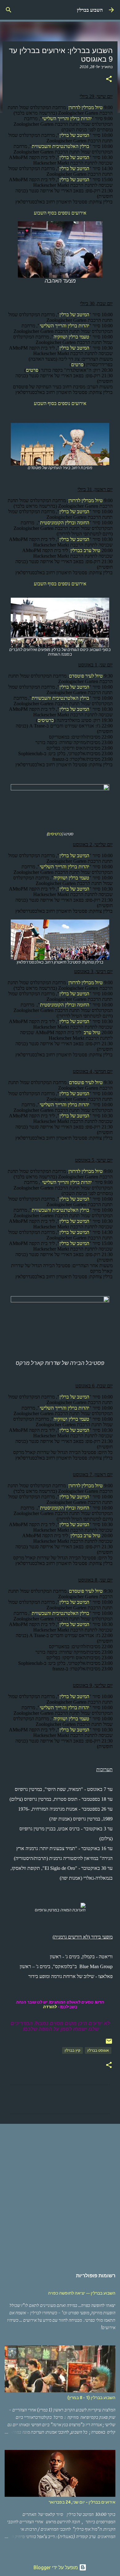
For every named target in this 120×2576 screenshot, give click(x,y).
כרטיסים (46, 720)
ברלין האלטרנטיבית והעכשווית (60, 146)
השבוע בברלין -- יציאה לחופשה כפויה (82, 2293)
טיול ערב (92, 1032)
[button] (109, 80)
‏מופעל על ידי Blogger (56, 2567)
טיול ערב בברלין (85, 550)
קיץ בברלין (72, 2050)
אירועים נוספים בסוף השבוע (60, 213)
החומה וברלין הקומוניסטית (65, 523)
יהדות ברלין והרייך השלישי (67, 119)
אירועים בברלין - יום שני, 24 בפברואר (82, 2502)
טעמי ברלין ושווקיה (71, 337)
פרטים (77, 364)
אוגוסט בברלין (98, 2050)
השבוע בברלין (90, 10)
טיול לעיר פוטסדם (86, 676)
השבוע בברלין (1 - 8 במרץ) (91, 2398)
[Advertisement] (60, 2193)
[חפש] (9, 10)
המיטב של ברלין (74, 135)
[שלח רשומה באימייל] (109, 2044)
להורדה (50, 2007)
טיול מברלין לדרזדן (86, 107)
